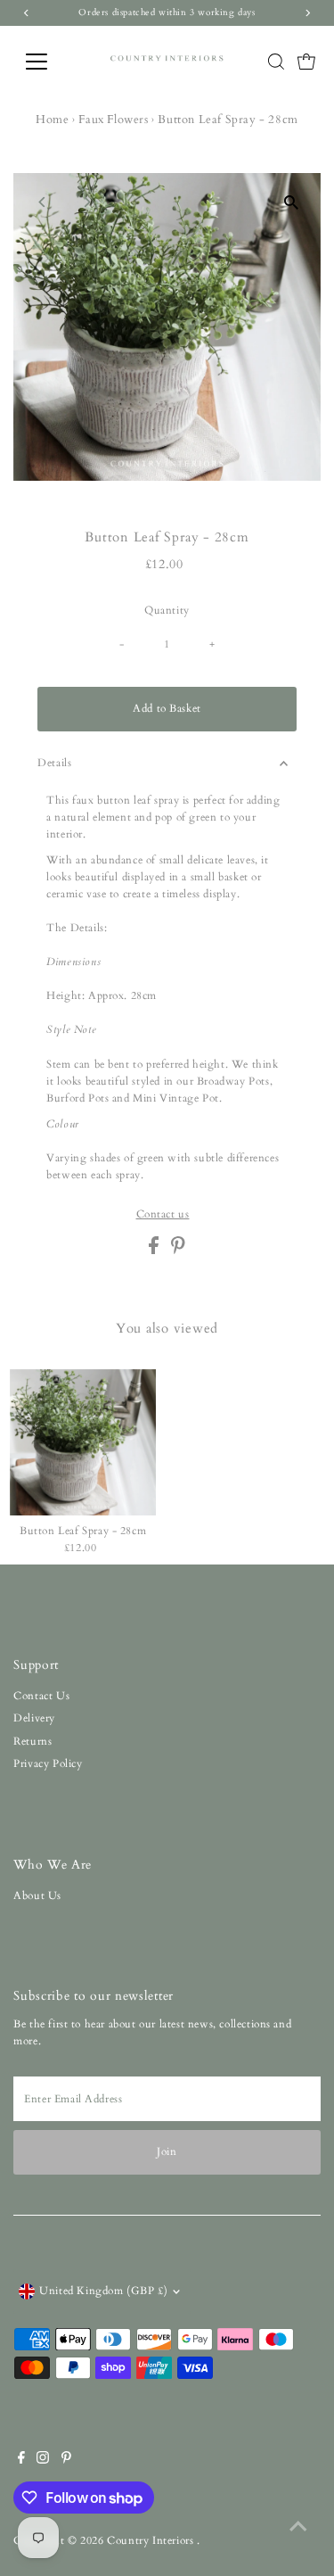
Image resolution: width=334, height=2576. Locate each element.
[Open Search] (276, 62)
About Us (37, 1895)
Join (167, 2151)
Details (54, 763)
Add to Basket (167, 708)
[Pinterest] (66, 2460)
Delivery (34, 1718)
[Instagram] (43, 2460)
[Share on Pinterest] (178, 1251)
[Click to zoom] (292, 202)
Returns (33, 1741)
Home (52, 120)
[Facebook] (21, 2460)
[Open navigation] (50, 62)
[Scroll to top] (298, 2527)
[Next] (86, 202)
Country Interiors (152, 2540)
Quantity (167, 610)
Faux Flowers (113, 120)
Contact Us (41, 1696)
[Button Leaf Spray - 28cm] (83, 1442)
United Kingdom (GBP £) (103, 2291)
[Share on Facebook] (155, 1251)
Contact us (163, 1215)
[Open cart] (306, 62)
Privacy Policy (48, 1763)
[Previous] (42, 202)
